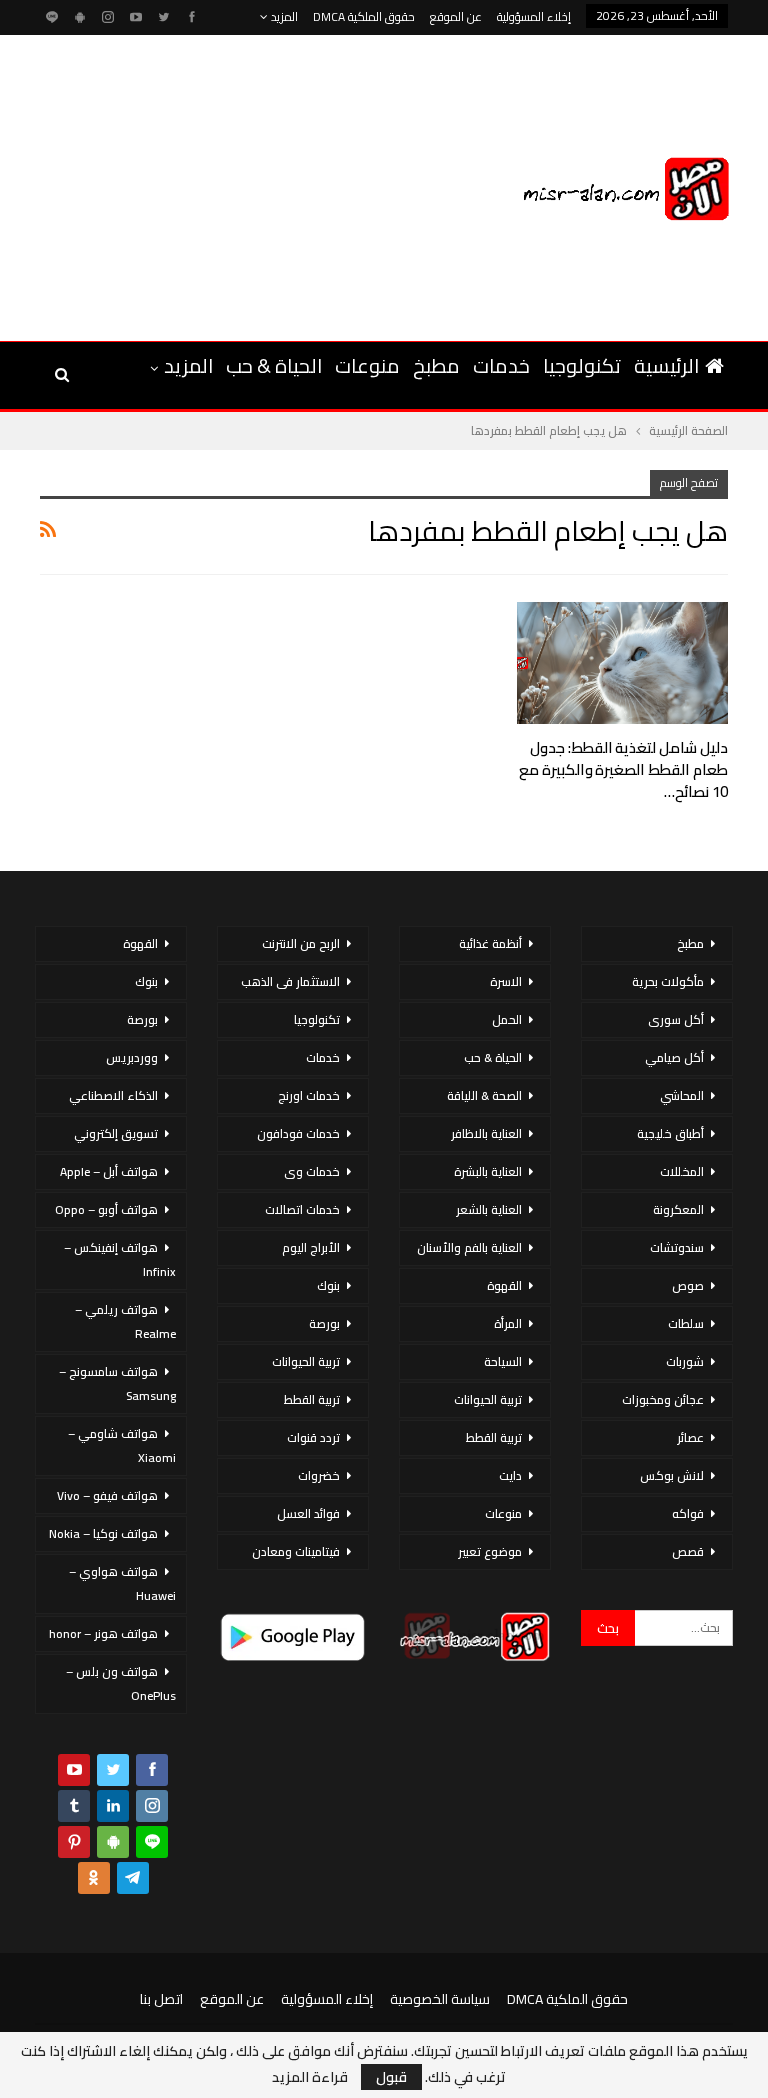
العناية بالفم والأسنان (469, 1247)
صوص (688, 1285)
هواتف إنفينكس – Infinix (120, 1259)
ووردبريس (132, 1057)
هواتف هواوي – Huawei (122, 1583)
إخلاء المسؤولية (534, 16)
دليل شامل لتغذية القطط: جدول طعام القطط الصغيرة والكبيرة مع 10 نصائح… (623, 769)
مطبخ (436, 365)
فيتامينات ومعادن (296, 1551)
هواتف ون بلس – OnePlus (121, 1683)
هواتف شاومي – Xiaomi (122, 1445)
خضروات (319, 1475)
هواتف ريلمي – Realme (125, 1321)
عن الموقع (456, 16)
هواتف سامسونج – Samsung (117, 1383)
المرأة (508, 1323)
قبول (391, 2077)
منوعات (367, 365)
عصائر (690, 1437)
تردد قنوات (313, 1437)
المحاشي (682, 1095)
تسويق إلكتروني (116, 1133)
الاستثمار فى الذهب (290, 981)
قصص (688, 1551)
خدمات (501, 365)
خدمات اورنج (309, 1095)
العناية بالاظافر (486, 1133)
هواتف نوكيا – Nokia (103, 1533)
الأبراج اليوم (311, 1247)
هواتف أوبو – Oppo (106, 1209)
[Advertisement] (203, 185)
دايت (510, 1475)
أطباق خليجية (670, 1133)
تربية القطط (494, 1437)
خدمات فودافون (298, 1133)
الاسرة (506, 981)
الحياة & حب (274, 365)
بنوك (328, 1285)
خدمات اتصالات (302, 1209)
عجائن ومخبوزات (663, 1399)
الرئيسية (666, 365)
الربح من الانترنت (301, 943)
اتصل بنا (161, 1999)
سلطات (686, 1323)
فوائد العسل (308, 1513)
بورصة (324, 1323)
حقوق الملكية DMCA (364, 16)
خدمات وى (312, 1171)
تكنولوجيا (582, 365)
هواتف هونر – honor (103, 1633)
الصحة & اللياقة (484, 1095)
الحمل (507, 1019)
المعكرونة (678, 1209)
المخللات (682, 1171)
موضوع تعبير (490, 1551)
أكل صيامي (674, 1057)
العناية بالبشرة (488, 1171)
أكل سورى (676, 1019)
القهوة (504, 1285)
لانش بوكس (672, 1475)
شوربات (685, 1361)
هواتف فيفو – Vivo (107, 1495)
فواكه (688, 1513)
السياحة (503, 1361)
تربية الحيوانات (488, 1399)
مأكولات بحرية (668, 981)
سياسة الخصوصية (440, 1999)
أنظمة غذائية (490, 943)
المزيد (283, 16)
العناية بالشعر (489, 1209)
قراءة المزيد (310, 2077)
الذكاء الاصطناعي (113, 1095)
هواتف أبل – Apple (109, 1171)
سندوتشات (677, 1247)
